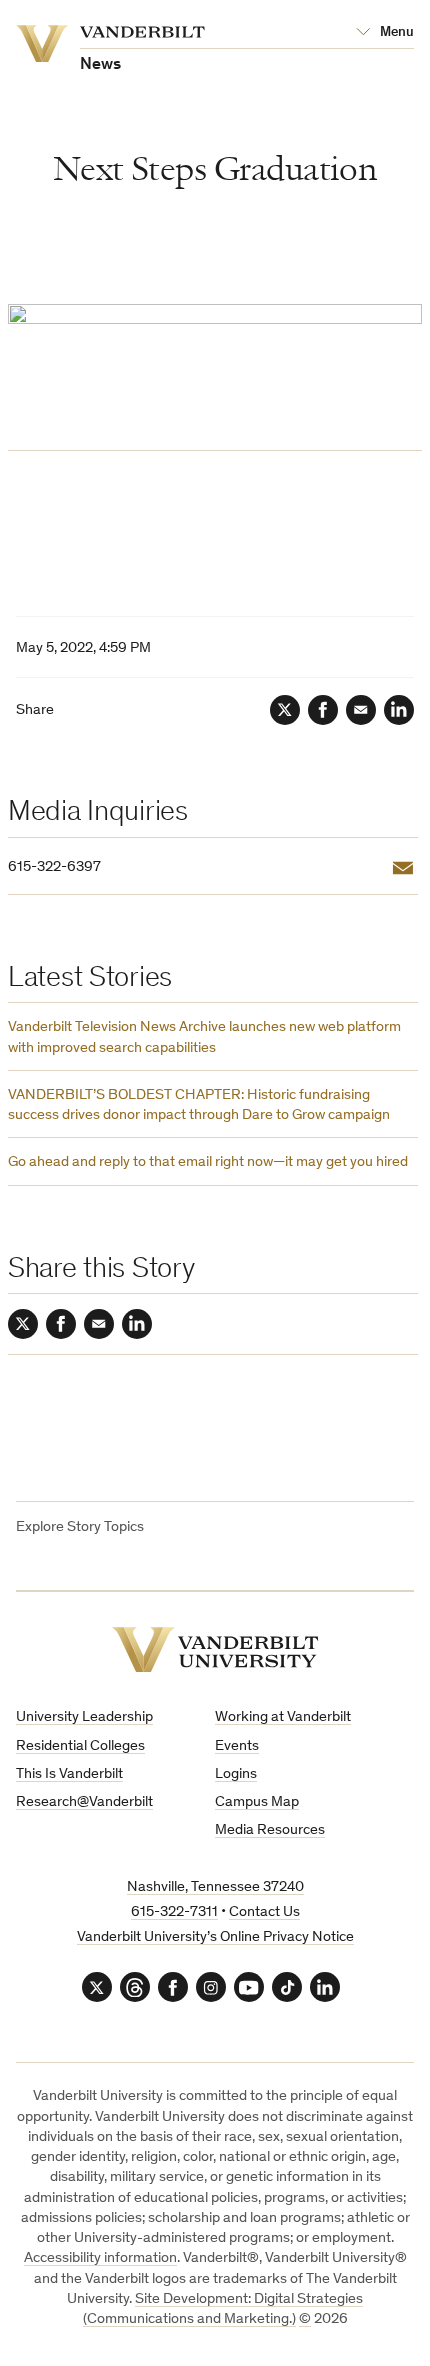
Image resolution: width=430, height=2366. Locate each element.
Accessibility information (100, 2258)
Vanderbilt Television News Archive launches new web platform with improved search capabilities (204, 1037)
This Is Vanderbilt (69, 1774)
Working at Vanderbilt (283, 1717)
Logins (236, 1774)
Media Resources (270, 1830)
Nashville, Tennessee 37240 (215, 1887)
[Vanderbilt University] (215, 1649)
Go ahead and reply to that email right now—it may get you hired (208, 1162)
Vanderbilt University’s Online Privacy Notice (215, 1937)
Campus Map (257, 1802)
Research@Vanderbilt (84, 1802)
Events (237, 1746)
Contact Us (264, 1912)
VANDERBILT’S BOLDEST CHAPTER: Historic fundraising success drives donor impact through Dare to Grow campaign (199, 1105)
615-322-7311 (174, 1912)
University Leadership (84, 1717)
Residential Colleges (80, 1746)
